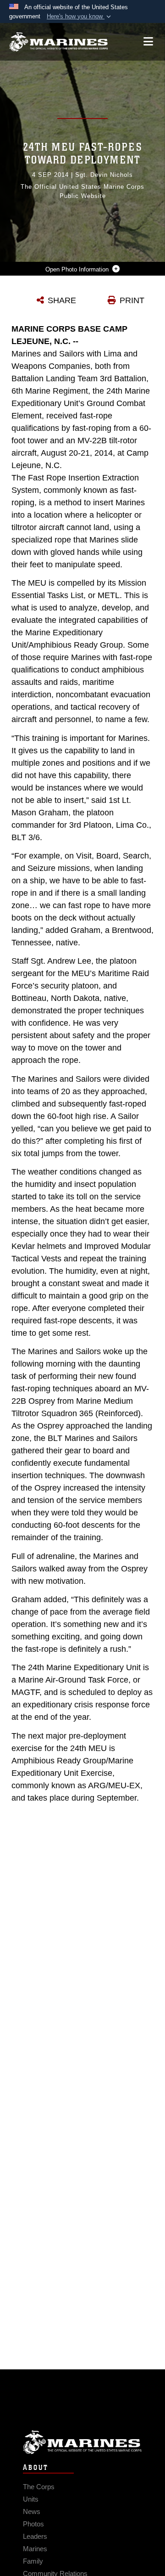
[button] (80, 17)
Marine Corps (82, 2442)
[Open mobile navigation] (148, 42)
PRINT (132, 300)
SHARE (62, 300)
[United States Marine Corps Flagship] (58, 42)
